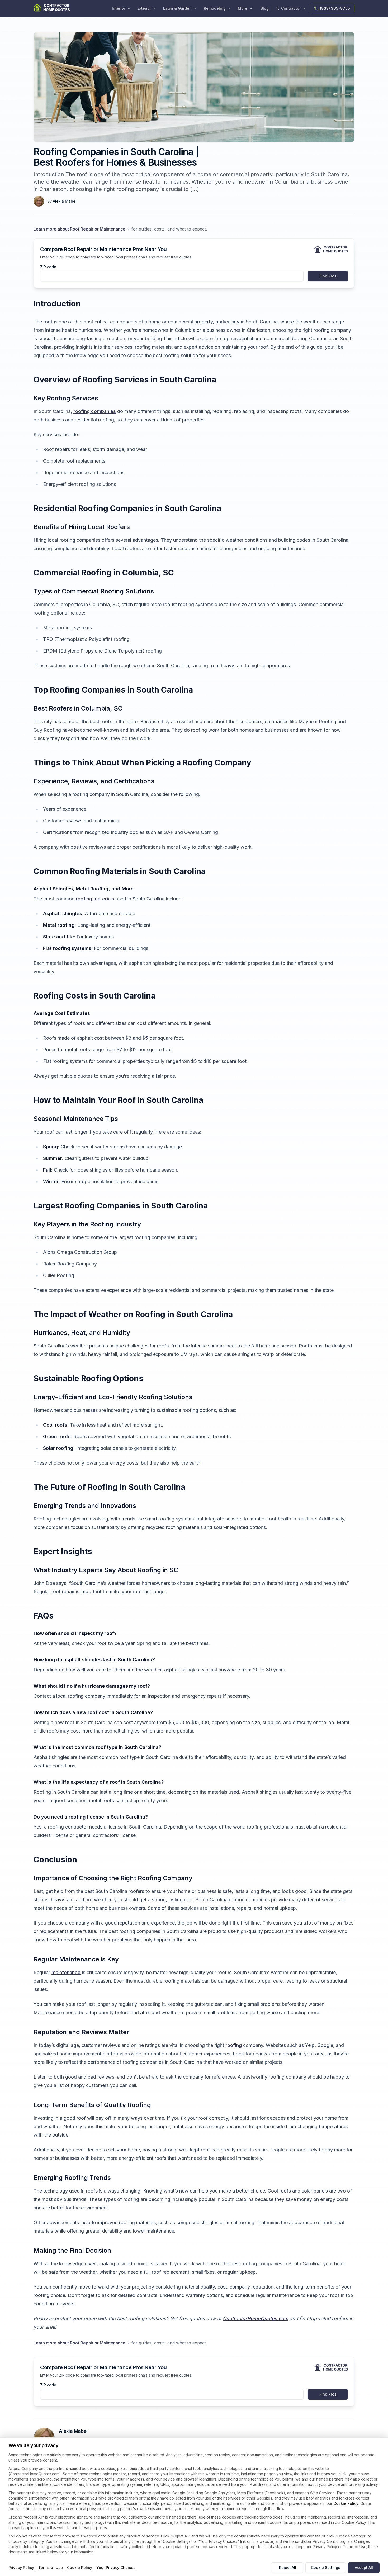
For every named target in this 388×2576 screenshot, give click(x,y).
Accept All (364, 2567)
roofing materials (95, 899)
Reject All (288, 2567)
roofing (234, 2045)
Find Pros (328, 276)
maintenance (66, 1972)
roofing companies (95, 411)
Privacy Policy (21, 2567)
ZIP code (48, 267)
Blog (265, 8)
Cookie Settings (326, 2567)
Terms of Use (51, 2567)
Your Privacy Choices (116, 2567)
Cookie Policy (346, 2503)
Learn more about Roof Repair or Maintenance (79, 229)
